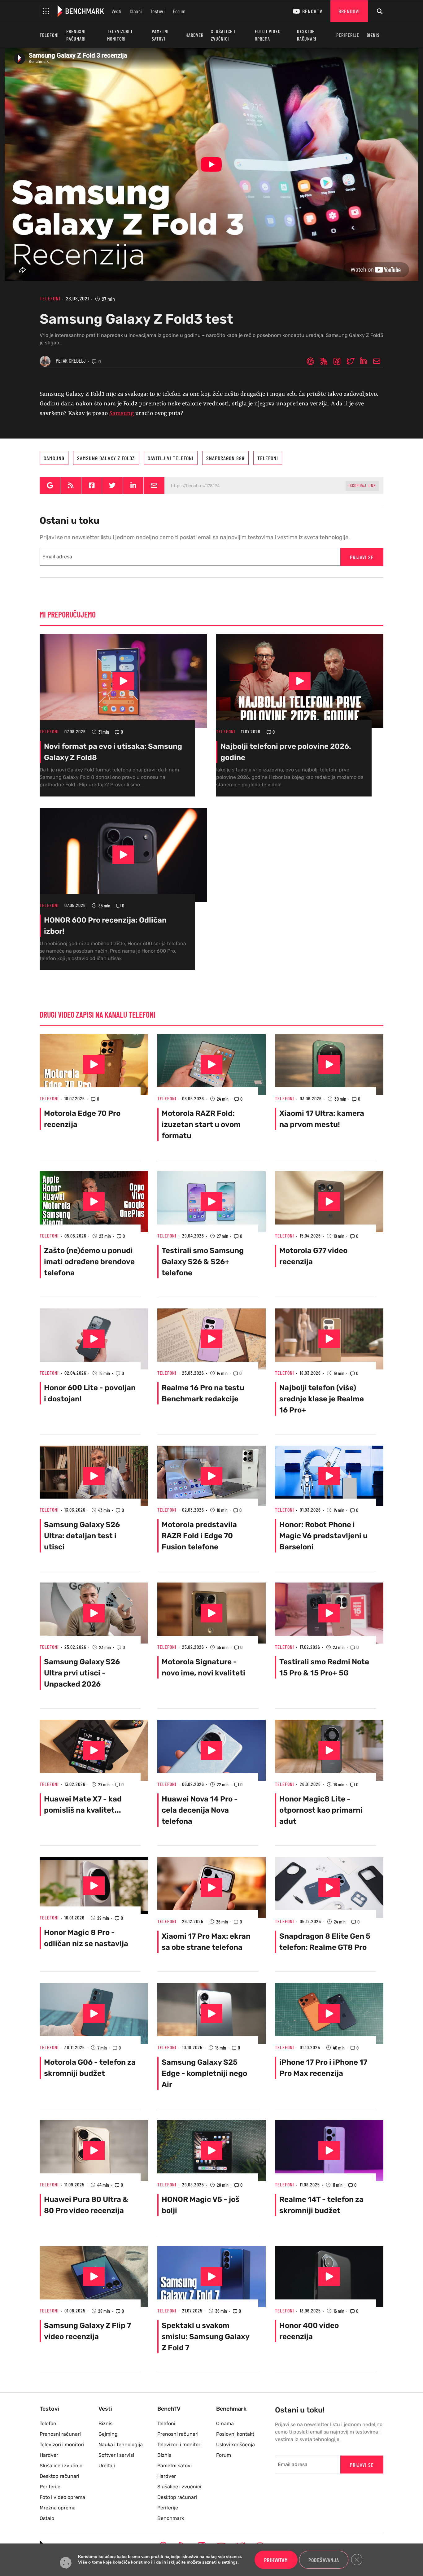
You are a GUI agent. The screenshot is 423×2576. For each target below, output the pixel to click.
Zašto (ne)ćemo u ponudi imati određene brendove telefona (89, 1262)
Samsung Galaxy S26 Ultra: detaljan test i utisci (82, 1536)
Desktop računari (307, 35)
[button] (46, 11)
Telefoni (49, 35)
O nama (225, 2423)
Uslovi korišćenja (235, 2445)
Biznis (373, 35)
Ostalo (47, 2518)
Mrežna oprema (58, 2508)
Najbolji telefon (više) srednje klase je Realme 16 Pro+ (322, 1399)
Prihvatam (276, 2560)
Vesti (117, 11)
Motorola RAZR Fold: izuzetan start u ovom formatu (201, 1124)
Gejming (108, 2434)
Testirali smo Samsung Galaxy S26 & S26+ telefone (203, 1262)
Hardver (194, 35)
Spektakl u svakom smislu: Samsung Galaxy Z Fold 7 (206, 2337)
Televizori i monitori (120, 35)
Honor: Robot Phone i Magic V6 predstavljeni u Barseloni (323, 1536)
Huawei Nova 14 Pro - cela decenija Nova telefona (200, 1810)
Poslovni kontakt (235, 2434)
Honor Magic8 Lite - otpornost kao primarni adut (321, 1810)
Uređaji (107, 2466)
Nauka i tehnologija (121, 2445)
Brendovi (349, 11)
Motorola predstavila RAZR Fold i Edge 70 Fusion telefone (199, 1536)
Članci (136, 11)
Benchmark (171, 2518)
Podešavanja (324, 2560)
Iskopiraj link (362, 485)
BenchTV (312, 11)
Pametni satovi (160, 35)
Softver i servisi (116, 2455)
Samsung (122, 413)
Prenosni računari (76, 35)
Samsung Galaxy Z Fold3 (106, 458)
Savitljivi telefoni (171, 458)
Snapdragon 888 (225, 458)
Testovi (158, 11)
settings (230, 2563)
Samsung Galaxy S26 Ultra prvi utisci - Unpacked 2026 (82, 1673)
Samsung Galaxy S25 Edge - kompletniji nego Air (204, 2073)
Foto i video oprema (268, 35)
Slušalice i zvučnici (223, 35)
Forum (179, 11)
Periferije (348, 35)
